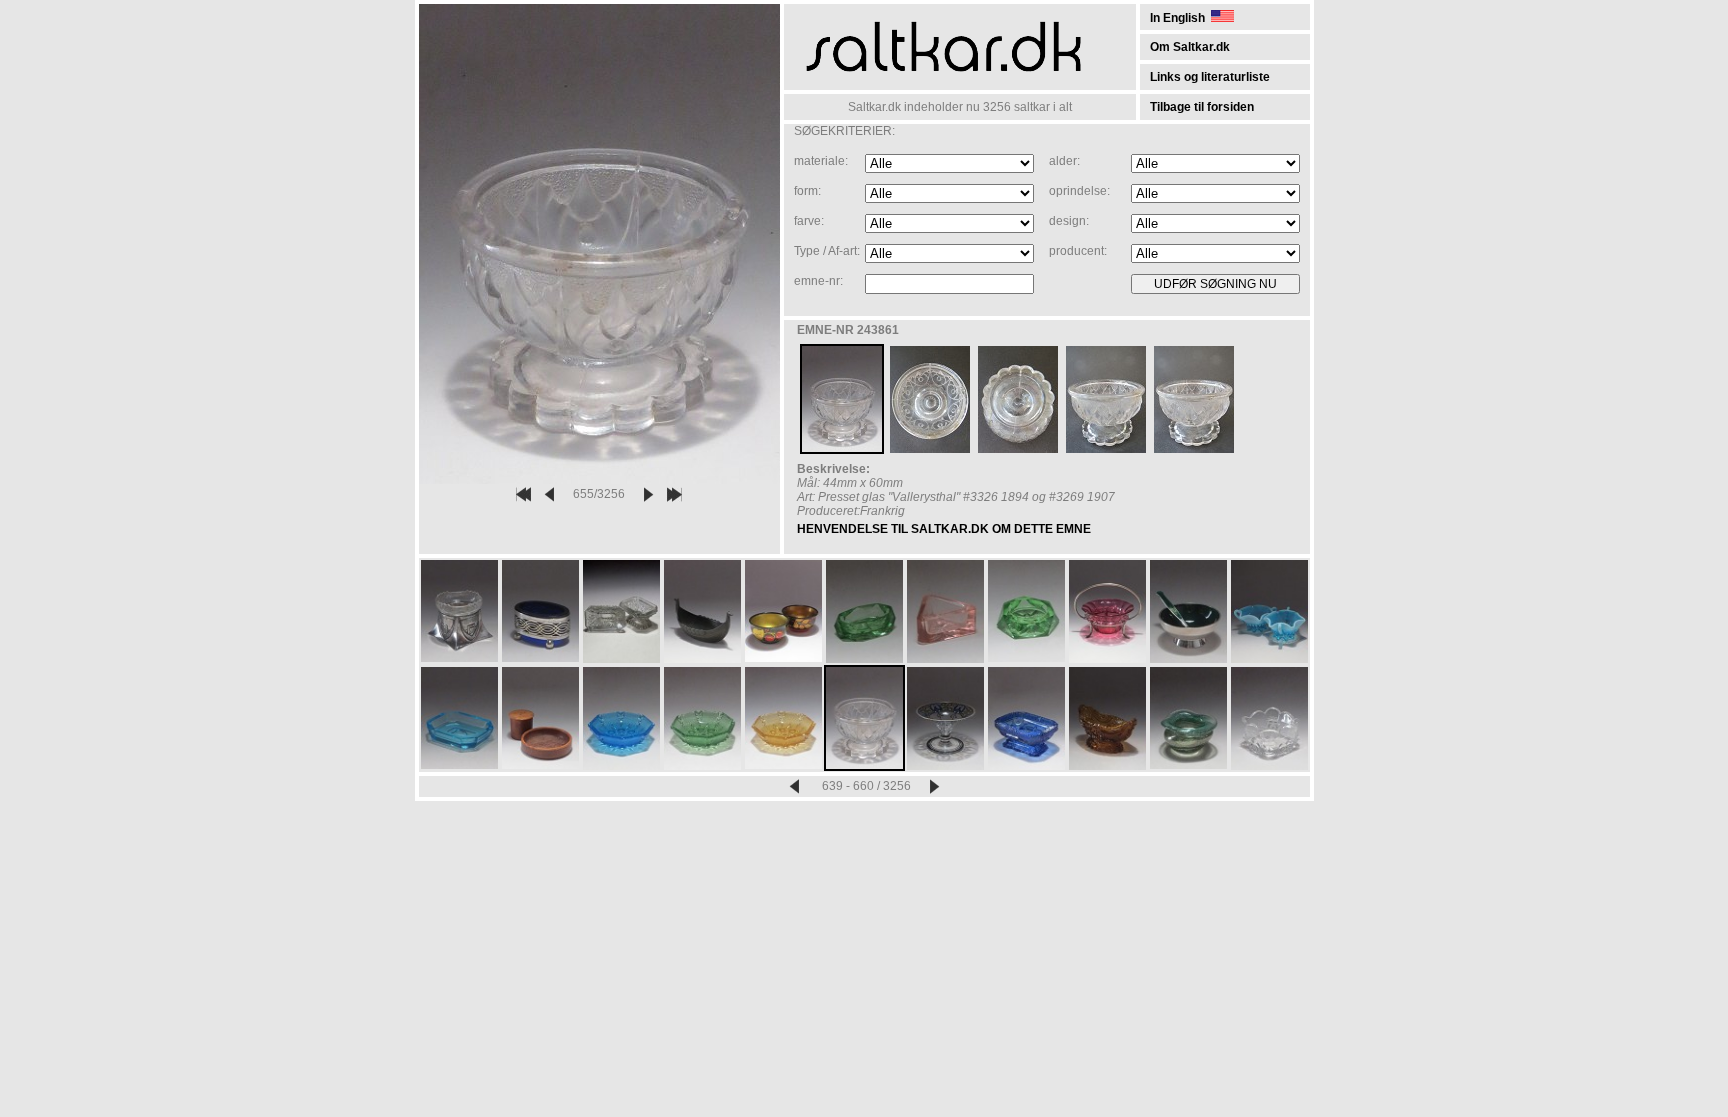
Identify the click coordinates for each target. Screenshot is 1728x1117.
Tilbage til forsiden (1202, 107)
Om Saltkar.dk (1190, 47)
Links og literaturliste (1210, 77)
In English (1180, 18)
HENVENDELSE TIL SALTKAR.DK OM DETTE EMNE (944, 529)
